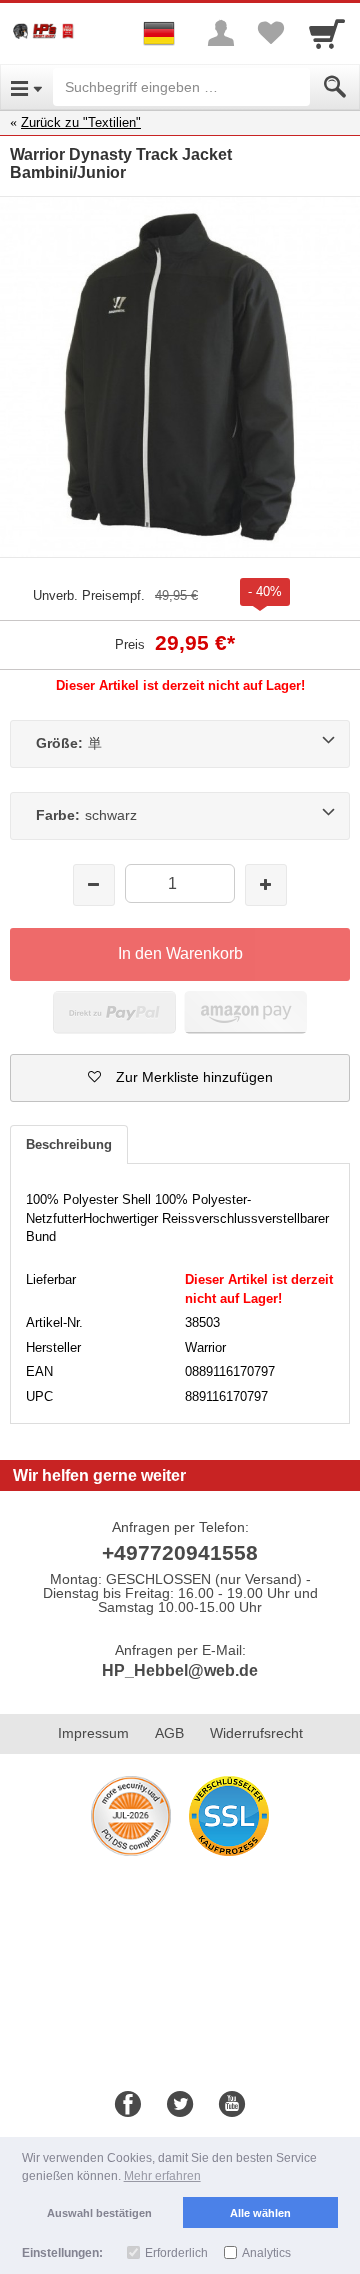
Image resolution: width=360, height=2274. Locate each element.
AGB (169, 1733)
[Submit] (335, 87)
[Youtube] (232, 2105)
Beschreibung (69, 1144)
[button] (180, 1078)
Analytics (266, 2253)
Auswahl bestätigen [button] (99, 2213)
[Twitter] (180, 2105)
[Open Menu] (26, 87)
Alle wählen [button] (260, 2213)
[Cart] (327, 33)
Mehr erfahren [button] (162, 2176)
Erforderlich (176, 2253)
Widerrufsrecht (256, 1733)
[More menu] (221, 33)
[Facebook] (128, 2105)
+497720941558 (180, 1552)
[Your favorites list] (271, 33)
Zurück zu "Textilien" (81, 122)
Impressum (93, 1733)
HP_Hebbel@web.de (180, 1670)
